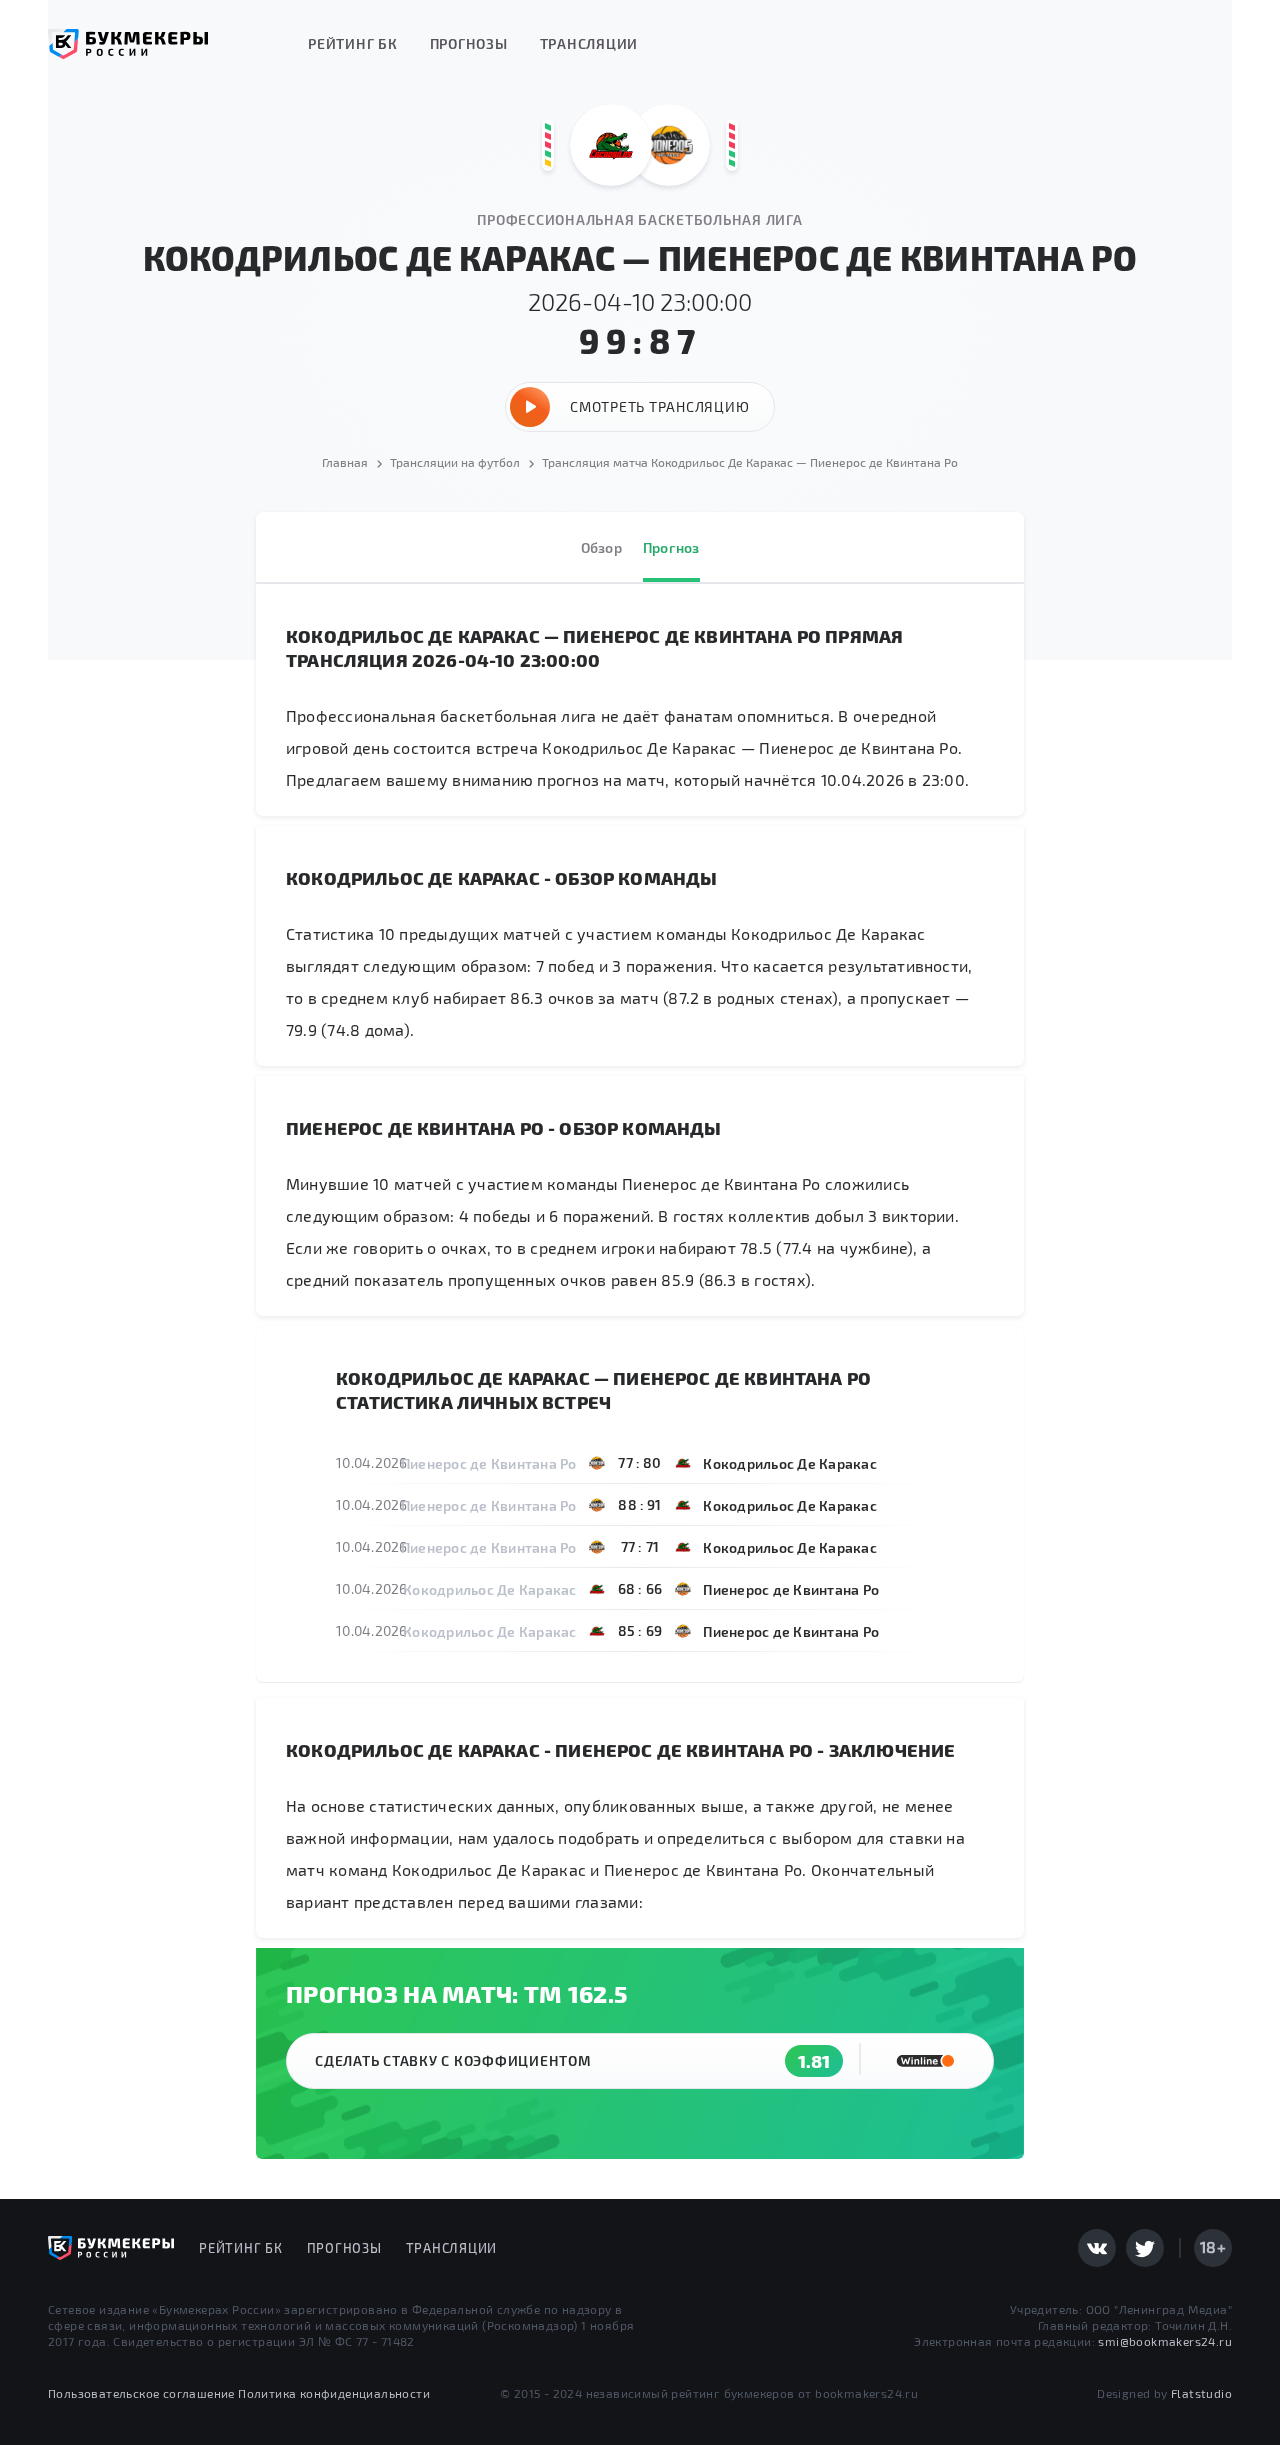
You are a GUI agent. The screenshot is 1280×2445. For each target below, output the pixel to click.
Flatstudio (1201, 2393)
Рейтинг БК (353, 43)
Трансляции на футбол (455, 462)
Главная (345, 462)
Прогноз (671, 547)
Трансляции (589, 43)
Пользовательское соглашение (141, 2393)
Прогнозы (469, 43)
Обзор (601, 547)
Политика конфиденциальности (334, 2393)
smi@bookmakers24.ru (1165, 2341)
